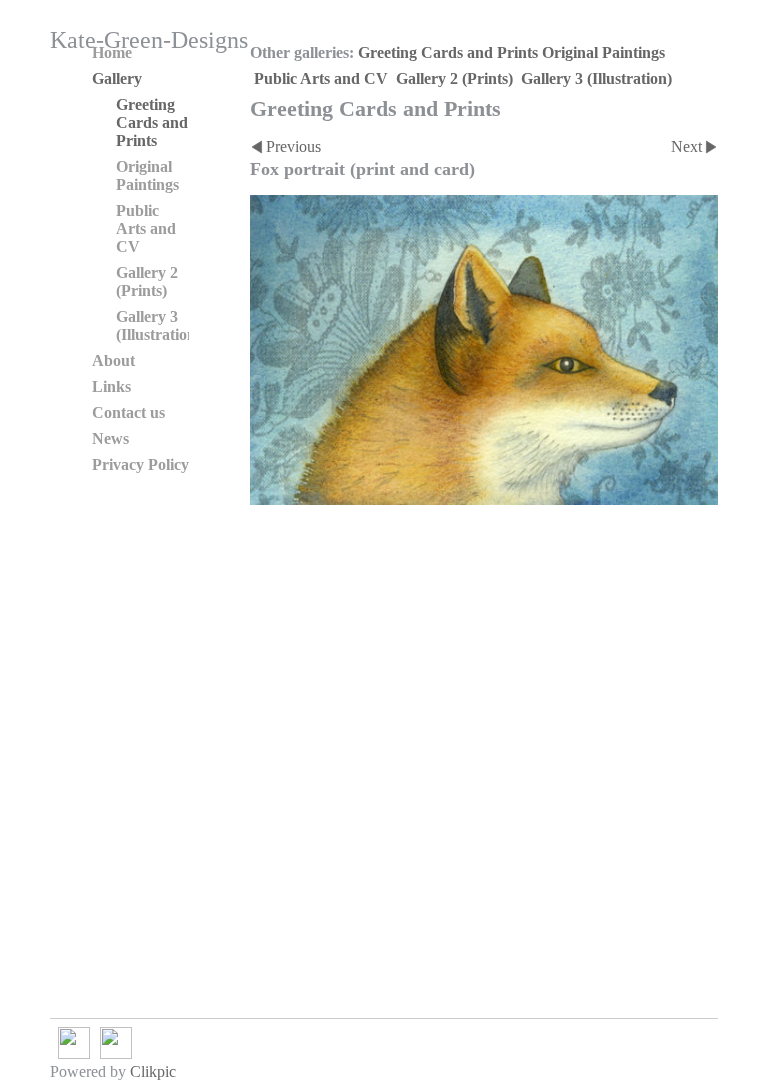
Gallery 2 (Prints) (454, 78)
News (110, 438)
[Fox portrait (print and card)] (484, 350)
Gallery (117, 78)
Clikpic (153, 1071)
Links (111, 386)
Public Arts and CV (321, 78)
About (113, 360)
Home (112, 52)
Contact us (128, 412)
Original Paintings (603, 52)
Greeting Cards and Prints (448, 52)
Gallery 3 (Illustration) (596, 78)
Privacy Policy (140, 464)
